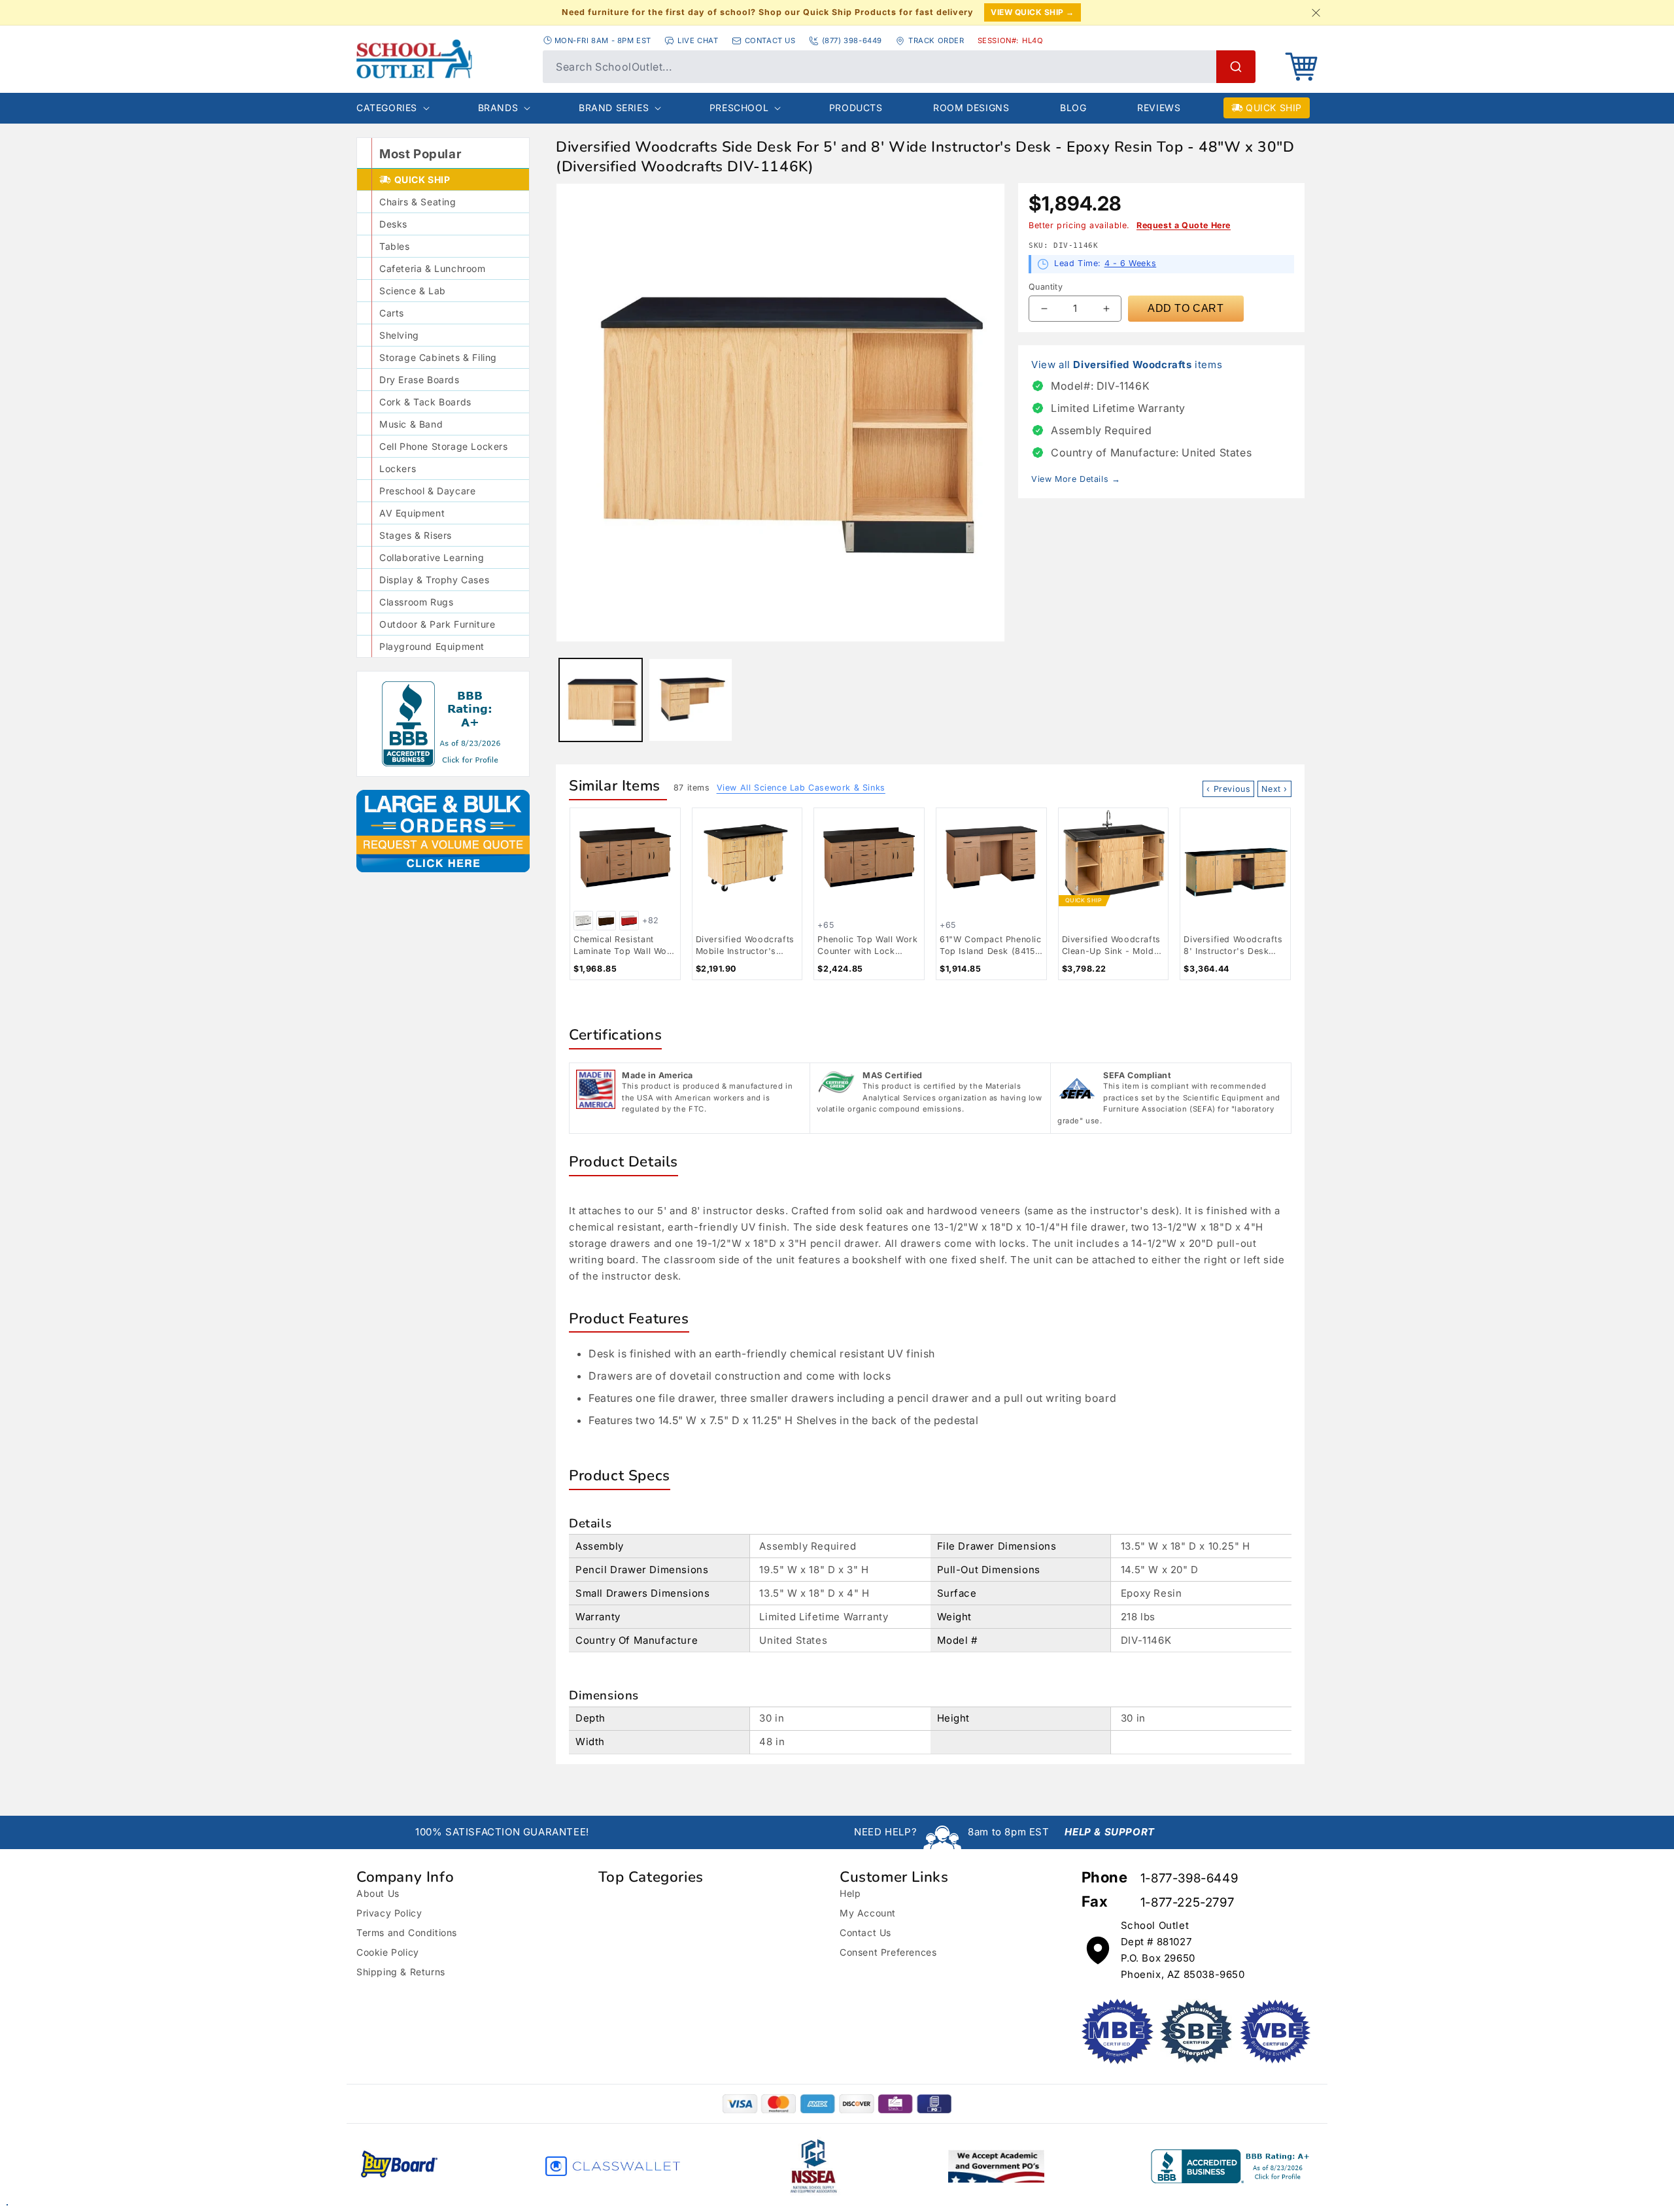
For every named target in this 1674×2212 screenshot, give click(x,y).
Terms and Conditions (407, 1932)
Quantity (1046, 287)
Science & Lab (413, 291)
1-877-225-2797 (1187, 1902)
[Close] (1316, 12)
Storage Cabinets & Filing (438, 357)
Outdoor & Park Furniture (437, 624)
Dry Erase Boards (419, 380)
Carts (392, 313)
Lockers (398, 468)
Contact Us (865, 1932)
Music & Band (411, 424)
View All (801, 788)
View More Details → (1076, 479)
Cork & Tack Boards (425, 402)
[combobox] (899, 67)
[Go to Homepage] (443, 59)
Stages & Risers (416, 535)
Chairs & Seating (418, 202)
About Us (378, 1893)
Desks (393, 224)
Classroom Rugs (416, 602)
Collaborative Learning (432, 557)
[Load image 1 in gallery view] (601, 700)
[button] (1301, 67)
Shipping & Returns (401, 1972)
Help (850, 1893)
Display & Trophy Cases (434, 580)
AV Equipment (412, 513)
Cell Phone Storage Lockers (444, 446)
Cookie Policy (388, 1952)
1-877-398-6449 (1189, 1878)
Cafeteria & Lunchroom (433, 268)
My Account (868, 1913)
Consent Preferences (888, 1952)
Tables (395, 246)
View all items (1127, 365)
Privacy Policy (389, 1913)
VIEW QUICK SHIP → (1033, 12)
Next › (1274, 789)
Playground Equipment (432, 646)
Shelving (399, 335)
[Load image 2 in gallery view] (690, 700)
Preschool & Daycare (427, 491)
